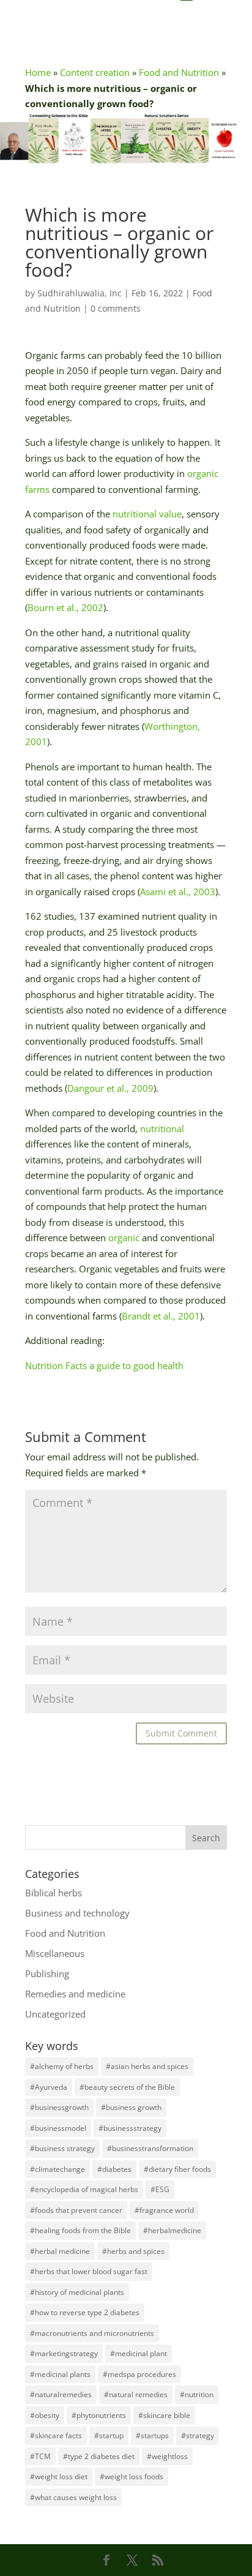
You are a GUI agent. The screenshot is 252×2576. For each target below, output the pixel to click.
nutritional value (147, 514)
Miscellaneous (55, 1953)
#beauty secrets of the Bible (127, 2087)
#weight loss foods (132, 2476)
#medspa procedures (139, 2374)
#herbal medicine (60, 2251)
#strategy (198, 2435)
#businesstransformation (150, 2148)
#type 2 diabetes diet (99, 2456)
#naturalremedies (61, 2394)
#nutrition (197, 2394)
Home (38, 72)
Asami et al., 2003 (178, 892)
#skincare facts (56, 2435)
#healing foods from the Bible (80, 2230)
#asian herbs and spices (147, 2066)
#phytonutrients (99, 2415)
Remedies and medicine (75, 1994)
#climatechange (57, 2169)
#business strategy (62, 2148)
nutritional (162, 1128)
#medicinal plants (60, 2374)
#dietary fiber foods (177, 2169)
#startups (152, 2435)
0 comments (116, 308)
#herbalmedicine (172, 2230)
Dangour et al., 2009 (110, 1088)
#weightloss (167, 2456)
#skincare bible (164, 2415)
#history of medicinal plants (77, 2292)
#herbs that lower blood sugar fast (89, 2271)
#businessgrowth (59, 2107)
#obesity (45, 2415)
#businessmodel (58, 2128)
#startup (109, 2435)
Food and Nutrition (179, 72)
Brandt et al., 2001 (161, 1316)
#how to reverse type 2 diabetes (85, 2312)
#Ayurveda (49, 2087)
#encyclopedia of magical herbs (84, 2189)
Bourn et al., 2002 (65, 607)
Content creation (95, 72)
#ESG (160, 2189)
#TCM (40, 2456)
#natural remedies (136, 2394)
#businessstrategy (130, 2128)
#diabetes (114, 2169)
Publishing (47, 1973)
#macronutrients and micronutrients (92, 2333)
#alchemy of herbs (62, 2066)
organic (124, 1237)
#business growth (131, 2107)
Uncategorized (55, 2014)
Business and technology (77, 1913)
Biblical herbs (54, 1893)
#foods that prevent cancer (76, 2210)
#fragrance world (164, 2210)
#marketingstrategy (64, 2353)
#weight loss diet (59, 2476)
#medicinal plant (139, 2353)
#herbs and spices (133, 2251)
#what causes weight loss (73, 2497)
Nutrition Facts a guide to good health (104, 1365)
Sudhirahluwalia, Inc (80, 293)
